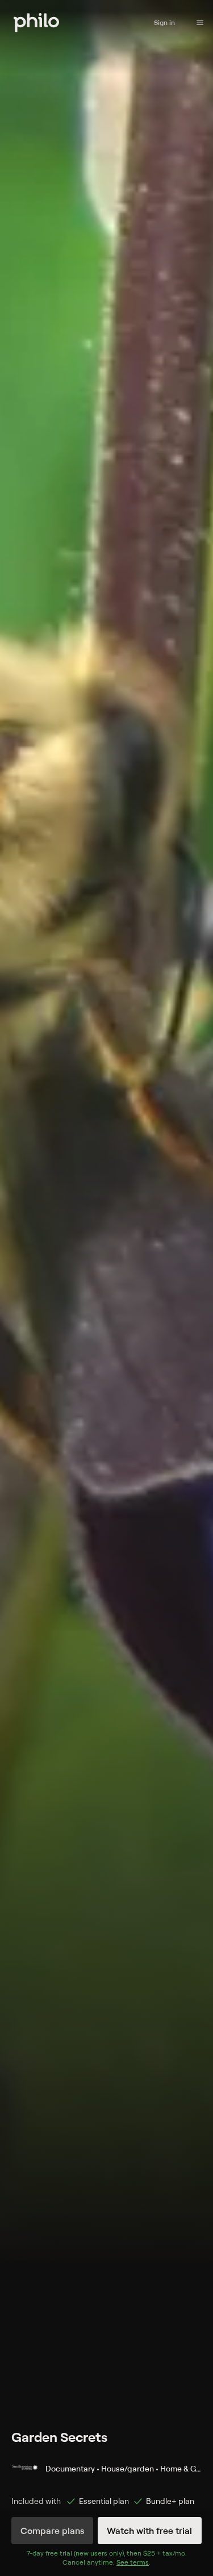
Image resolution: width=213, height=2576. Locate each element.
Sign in (164, 22)
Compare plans (52, 2531)
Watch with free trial (149, 2531)
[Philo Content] (200, 23)
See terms (133, 2562)
